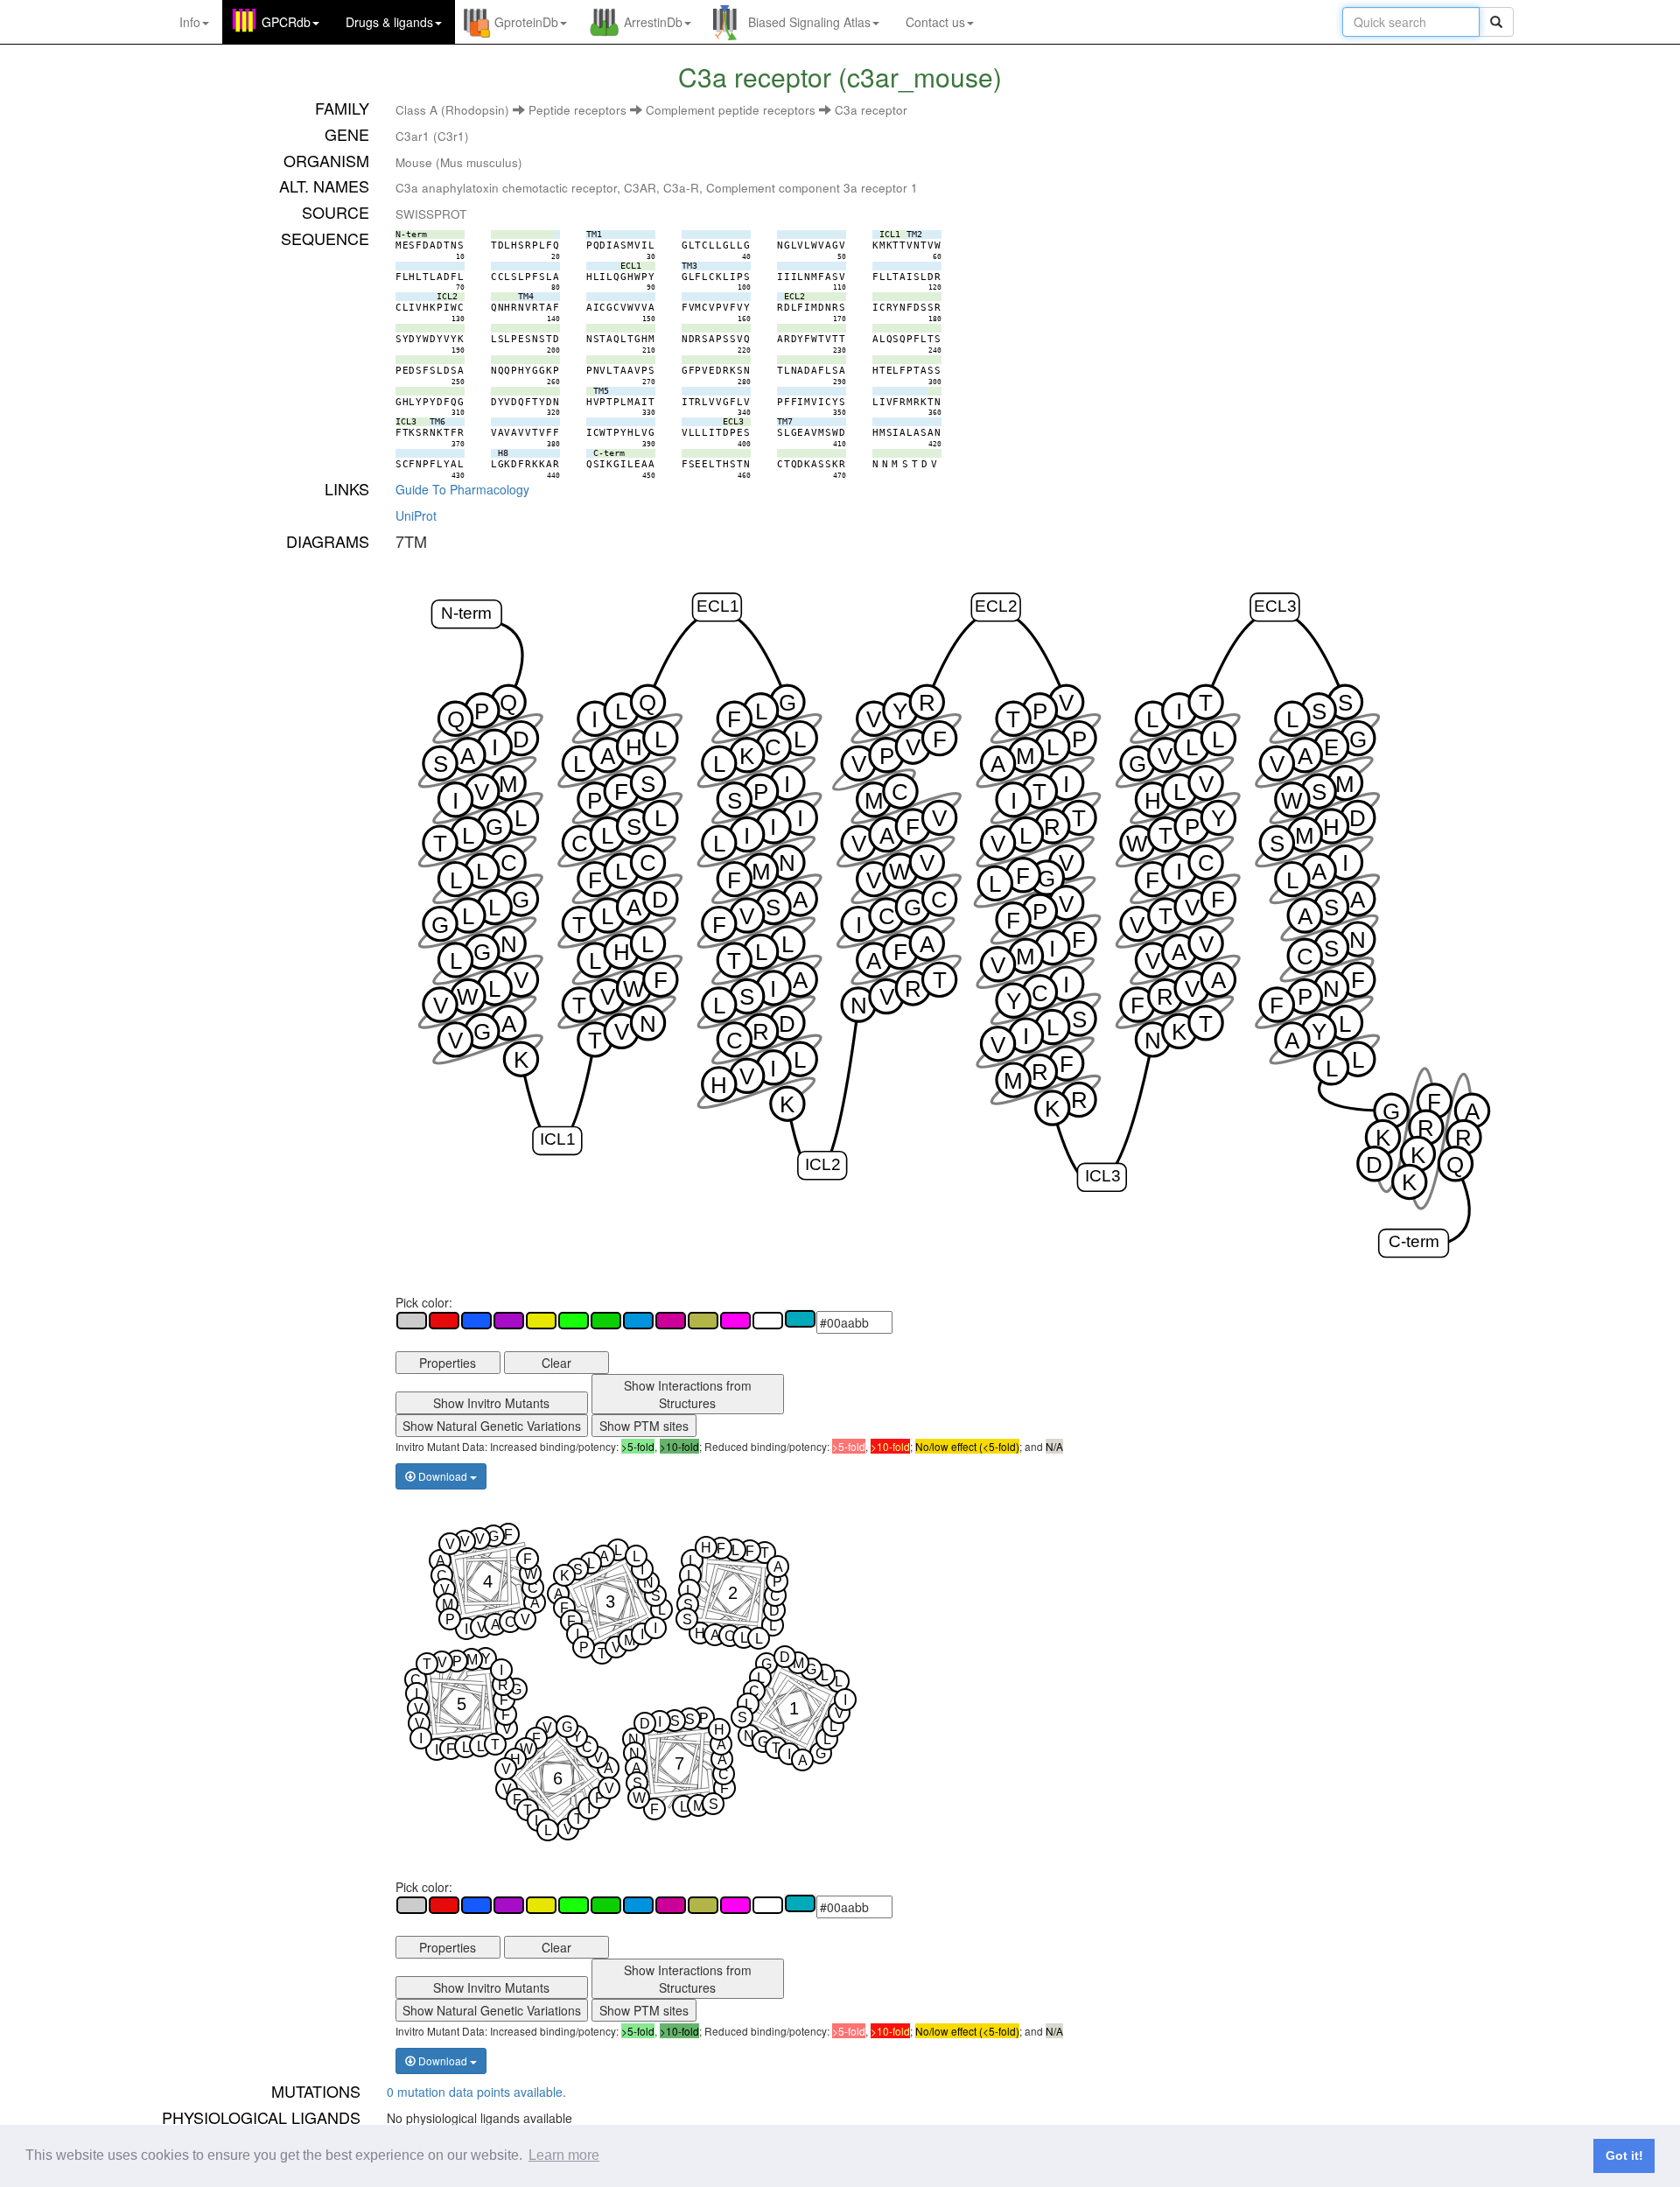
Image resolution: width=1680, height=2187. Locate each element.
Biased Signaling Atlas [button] (809, 22)
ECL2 (996, 606)
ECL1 (717, 606)
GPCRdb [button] (286, 22)
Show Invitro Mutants (491, 1403)
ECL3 (1275, 606)
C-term (1413, 1242)
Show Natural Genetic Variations (492, 1426)
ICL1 (558, 1140)
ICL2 (823, 1164)
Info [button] (190, 22)
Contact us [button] (935, 22)
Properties (448, 1363)
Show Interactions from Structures (688, 1394)
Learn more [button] (564, 2155)
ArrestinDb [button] (653, 22)
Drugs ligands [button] (389, 22)
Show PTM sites (644, 1426)
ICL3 (1102, 1176)
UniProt (416, 515)
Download (443, 1476)
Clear (556, 1363)
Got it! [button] (1624, 2155)
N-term (466, 613)
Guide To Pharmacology (462, 489)
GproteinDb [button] (526, 22)
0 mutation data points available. (476, 2092)
